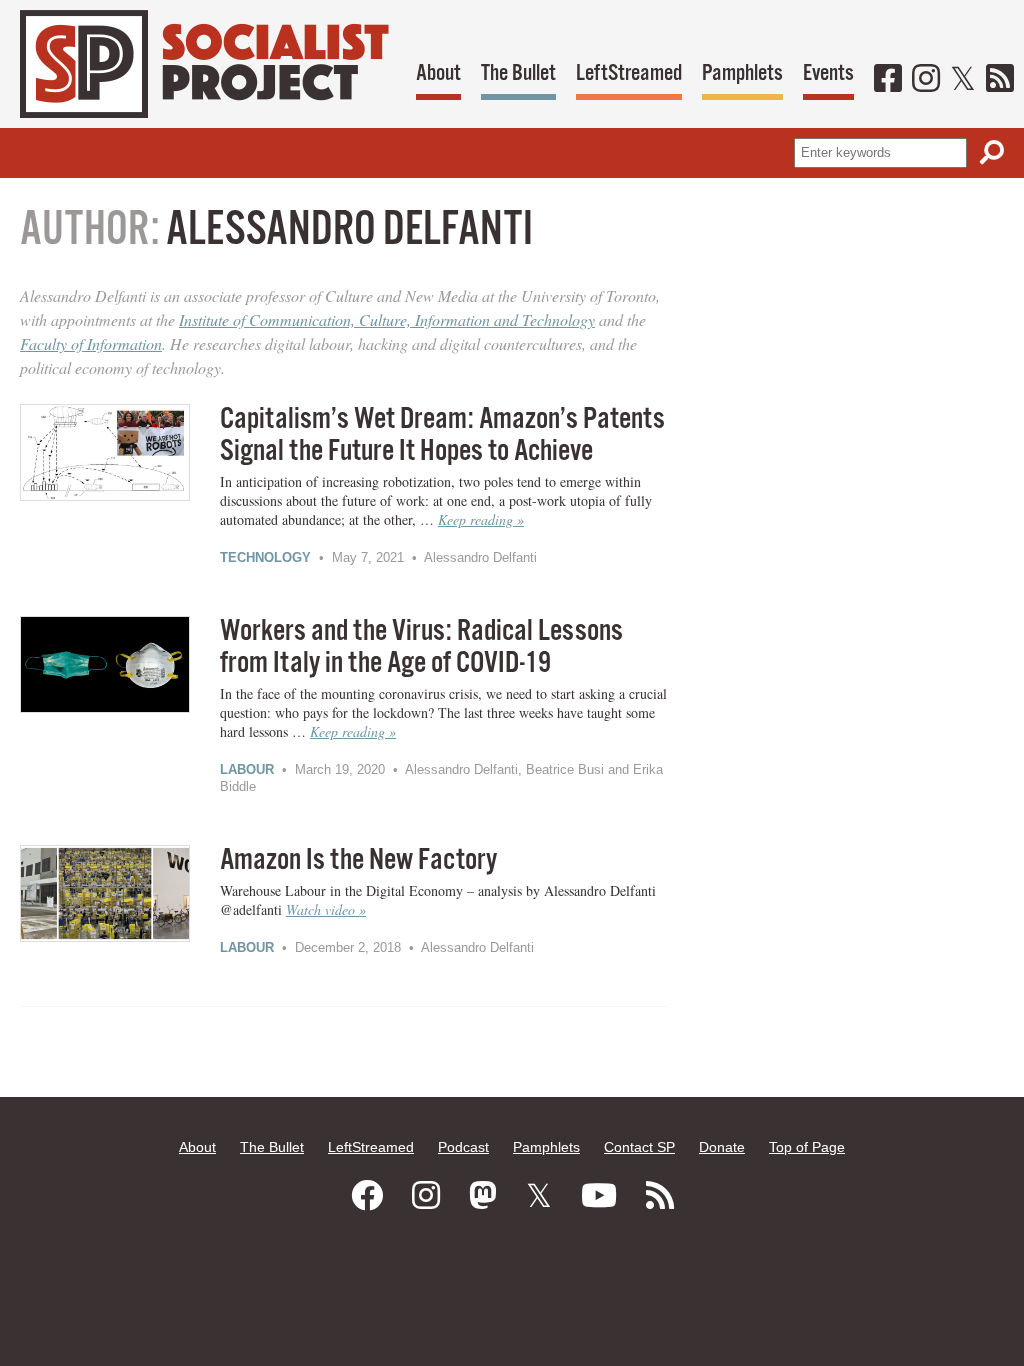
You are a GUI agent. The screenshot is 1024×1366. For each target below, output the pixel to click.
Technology (265, 557)
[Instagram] (926, 80)
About (438, 73)
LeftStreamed (629, 73)
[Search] (992, 152)
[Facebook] (888, 80)
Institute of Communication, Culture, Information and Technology (387, 319)
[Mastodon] (483, 1196)
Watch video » (326, 909)
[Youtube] (599, 1196)
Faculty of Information (91, 343)
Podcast (463, 1147)
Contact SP (639, 1147)
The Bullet (518, 73)
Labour (247, 769)
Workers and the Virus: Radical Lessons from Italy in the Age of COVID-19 (421, 647)
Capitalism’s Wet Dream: (442, 435)
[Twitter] (963, 80)
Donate (722, 1147)
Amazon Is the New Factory (358, 860)
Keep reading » (481, 519)
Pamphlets (742, 73)
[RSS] (1000, 80)
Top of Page (807, 1147)
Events (828, 73)
